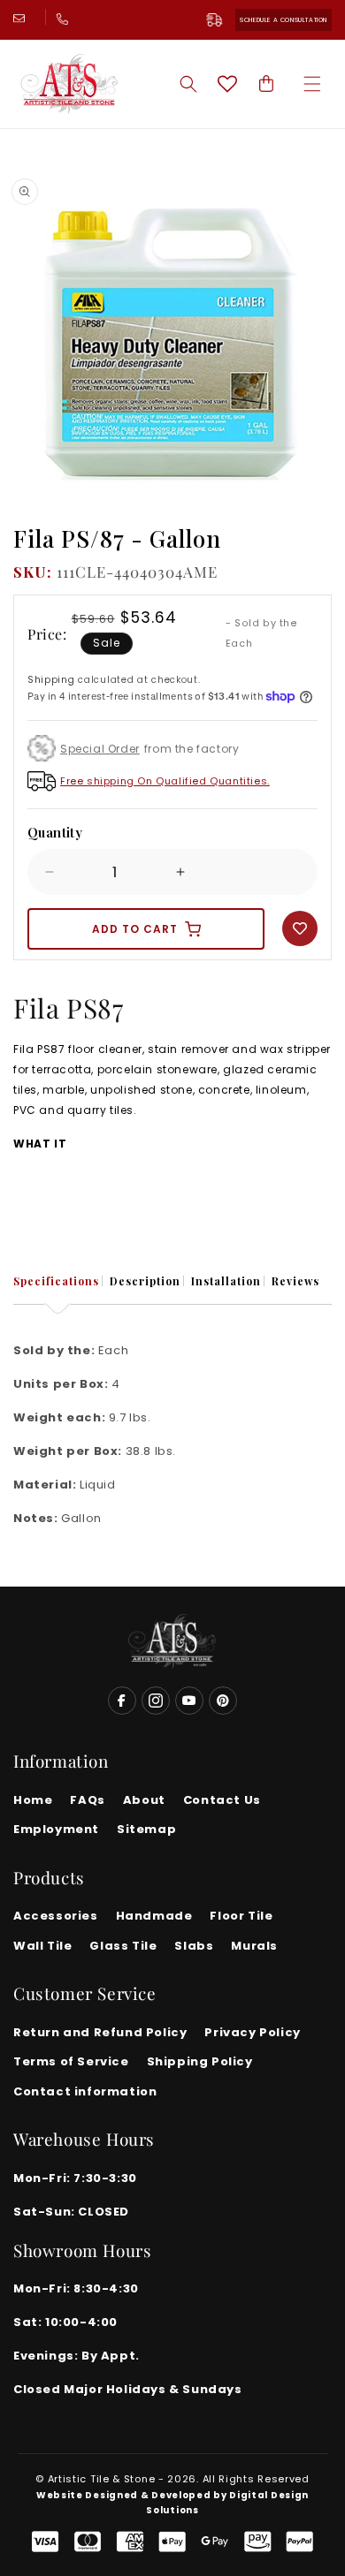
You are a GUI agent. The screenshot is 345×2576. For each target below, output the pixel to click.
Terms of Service (71, 2061)
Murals (254, 1946)
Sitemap (146, 1829)
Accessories (56, 1916)
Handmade (154, 1916)
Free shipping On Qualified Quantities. (165, 781)
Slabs (194, 1946)
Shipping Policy (200, 2061)
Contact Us (222, 1800)
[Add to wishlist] (300, 928)
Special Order (100, 749)
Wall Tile (42, 1946)
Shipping (51, 680)
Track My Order (221, 20)
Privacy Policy (252, 2032)
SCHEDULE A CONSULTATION (284, 20)
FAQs (87, 1800)
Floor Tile (241, 1916)
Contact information (85, 2091)
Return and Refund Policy (100, 2032)
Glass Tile (123, 1946)
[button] (312, 84)
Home (33, 1800)
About (144, 1800)
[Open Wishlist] (227, 84)
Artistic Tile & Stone (102, 2479)
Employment (56, 1829)
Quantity (55, 832)
